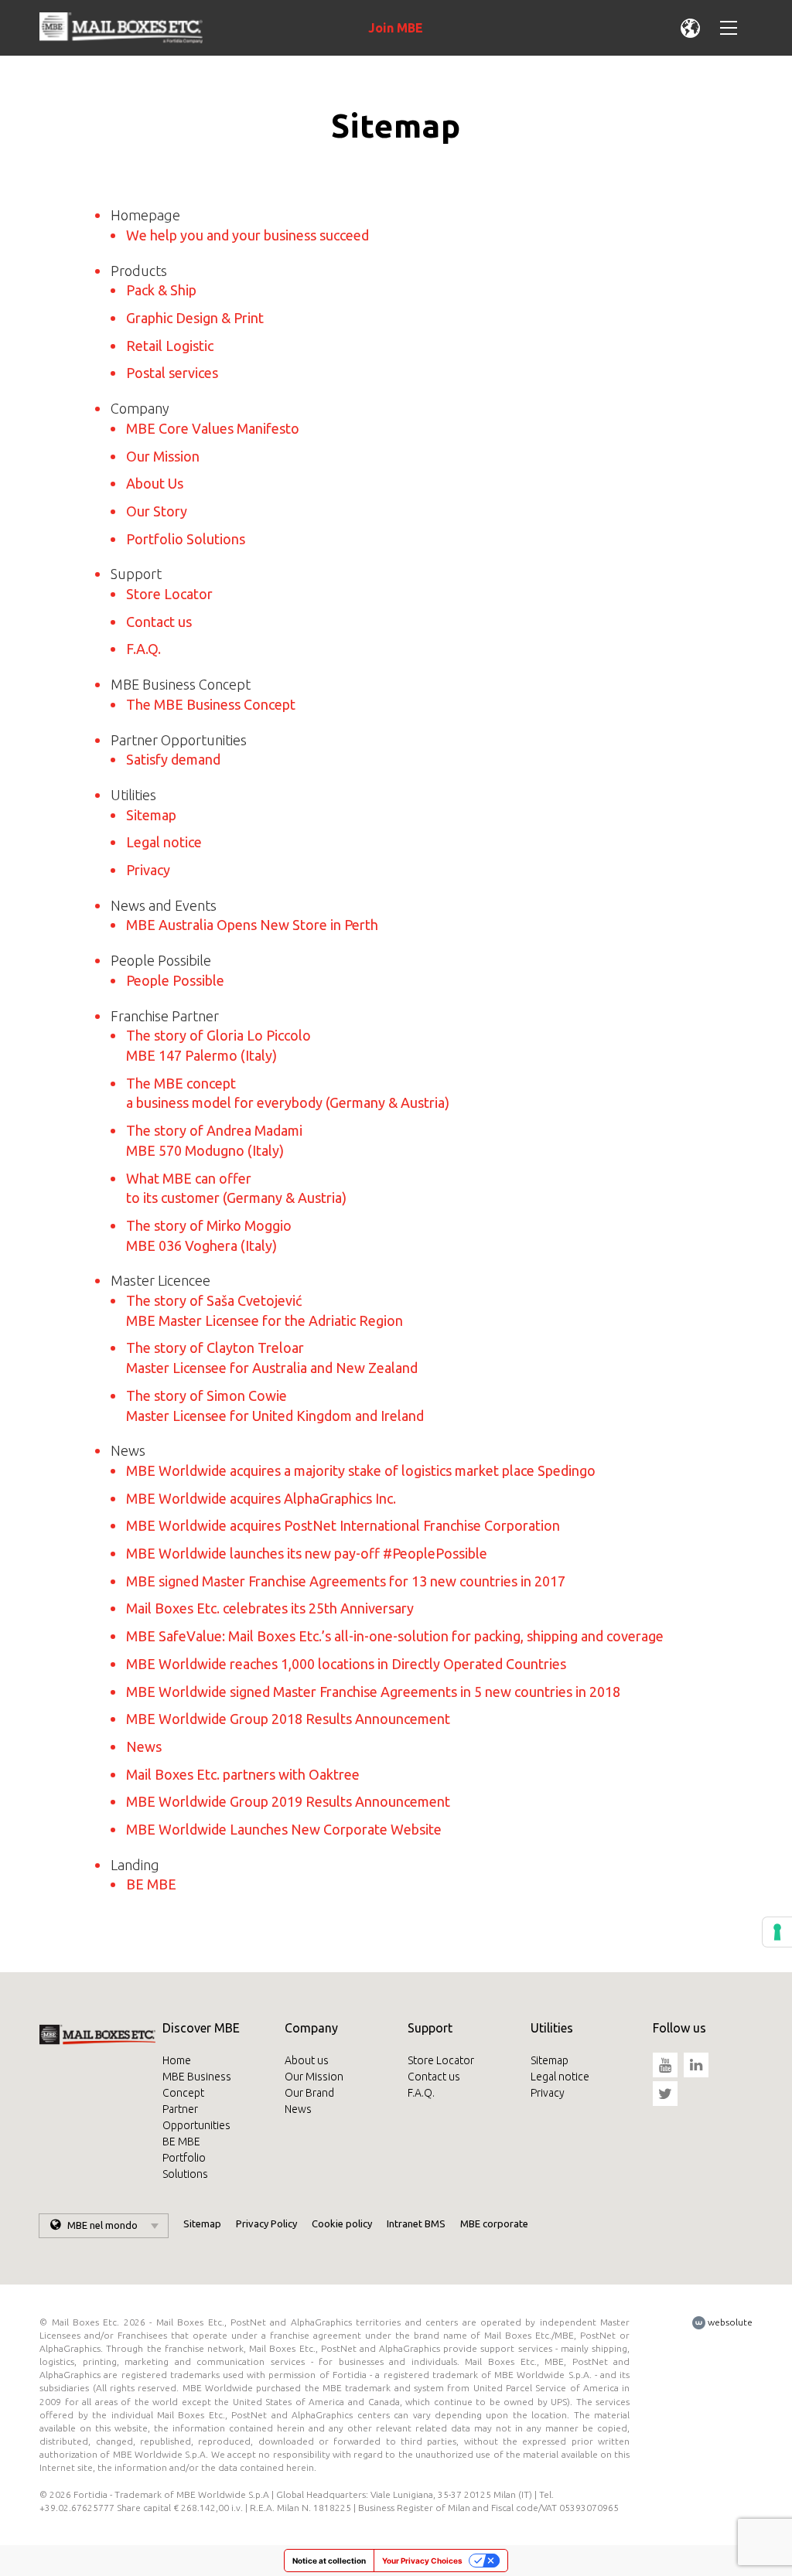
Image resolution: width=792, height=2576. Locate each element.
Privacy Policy (266, 2223)
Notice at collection (329, 2561)
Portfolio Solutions (186, 539)
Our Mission (163, 456)
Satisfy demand (173, 759)
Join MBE (396, 28)
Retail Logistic (170, 346)
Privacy (148, 870)
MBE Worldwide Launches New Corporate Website (284, 1829)
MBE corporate (494, 2223)
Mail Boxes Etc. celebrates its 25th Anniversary (270, 1608)
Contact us (159, 622)
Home (177, 2060)
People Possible (175, 980)
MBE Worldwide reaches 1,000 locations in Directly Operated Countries (346, 1664)
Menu (723, 28)
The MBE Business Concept (211, 704)
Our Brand (309, 2093)
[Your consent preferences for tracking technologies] (777, 1932)
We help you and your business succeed (247, 235)
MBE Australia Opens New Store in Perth (252, 925)
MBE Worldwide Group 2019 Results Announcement (288, 1801)
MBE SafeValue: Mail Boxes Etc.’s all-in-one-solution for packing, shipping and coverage (395, 1636)
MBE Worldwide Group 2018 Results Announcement (288, 1719)
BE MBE (151, 1884)
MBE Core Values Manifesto (213, 428)
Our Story (157, 511)
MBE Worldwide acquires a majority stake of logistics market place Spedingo (361, 1470)
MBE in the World (684, 28)
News (144, 1746)
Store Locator (169, 594)
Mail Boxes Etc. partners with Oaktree (243, 1774)
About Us (155, 483)
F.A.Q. (143, 649)
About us (307, 2060)
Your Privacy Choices (422, 2561)
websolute (729, 2322)
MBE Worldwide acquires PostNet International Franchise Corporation (343, 1525)
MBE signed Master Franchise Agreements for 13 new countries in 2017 (346, 1581)
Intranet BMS (416, 2223)
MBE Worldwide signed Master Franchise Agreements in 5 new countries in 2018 (373, 1692)
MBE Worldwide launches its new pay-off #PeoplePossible (307, 1553)
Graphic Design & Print (195, 318)
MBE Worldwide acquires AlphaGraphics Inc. (261, 1498)
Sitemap (151, 815)
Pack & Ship (161, 290)
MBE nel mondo (102, 2225)
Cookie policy (342, 2223)
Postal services (172, 373)
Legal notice (164, 842)
